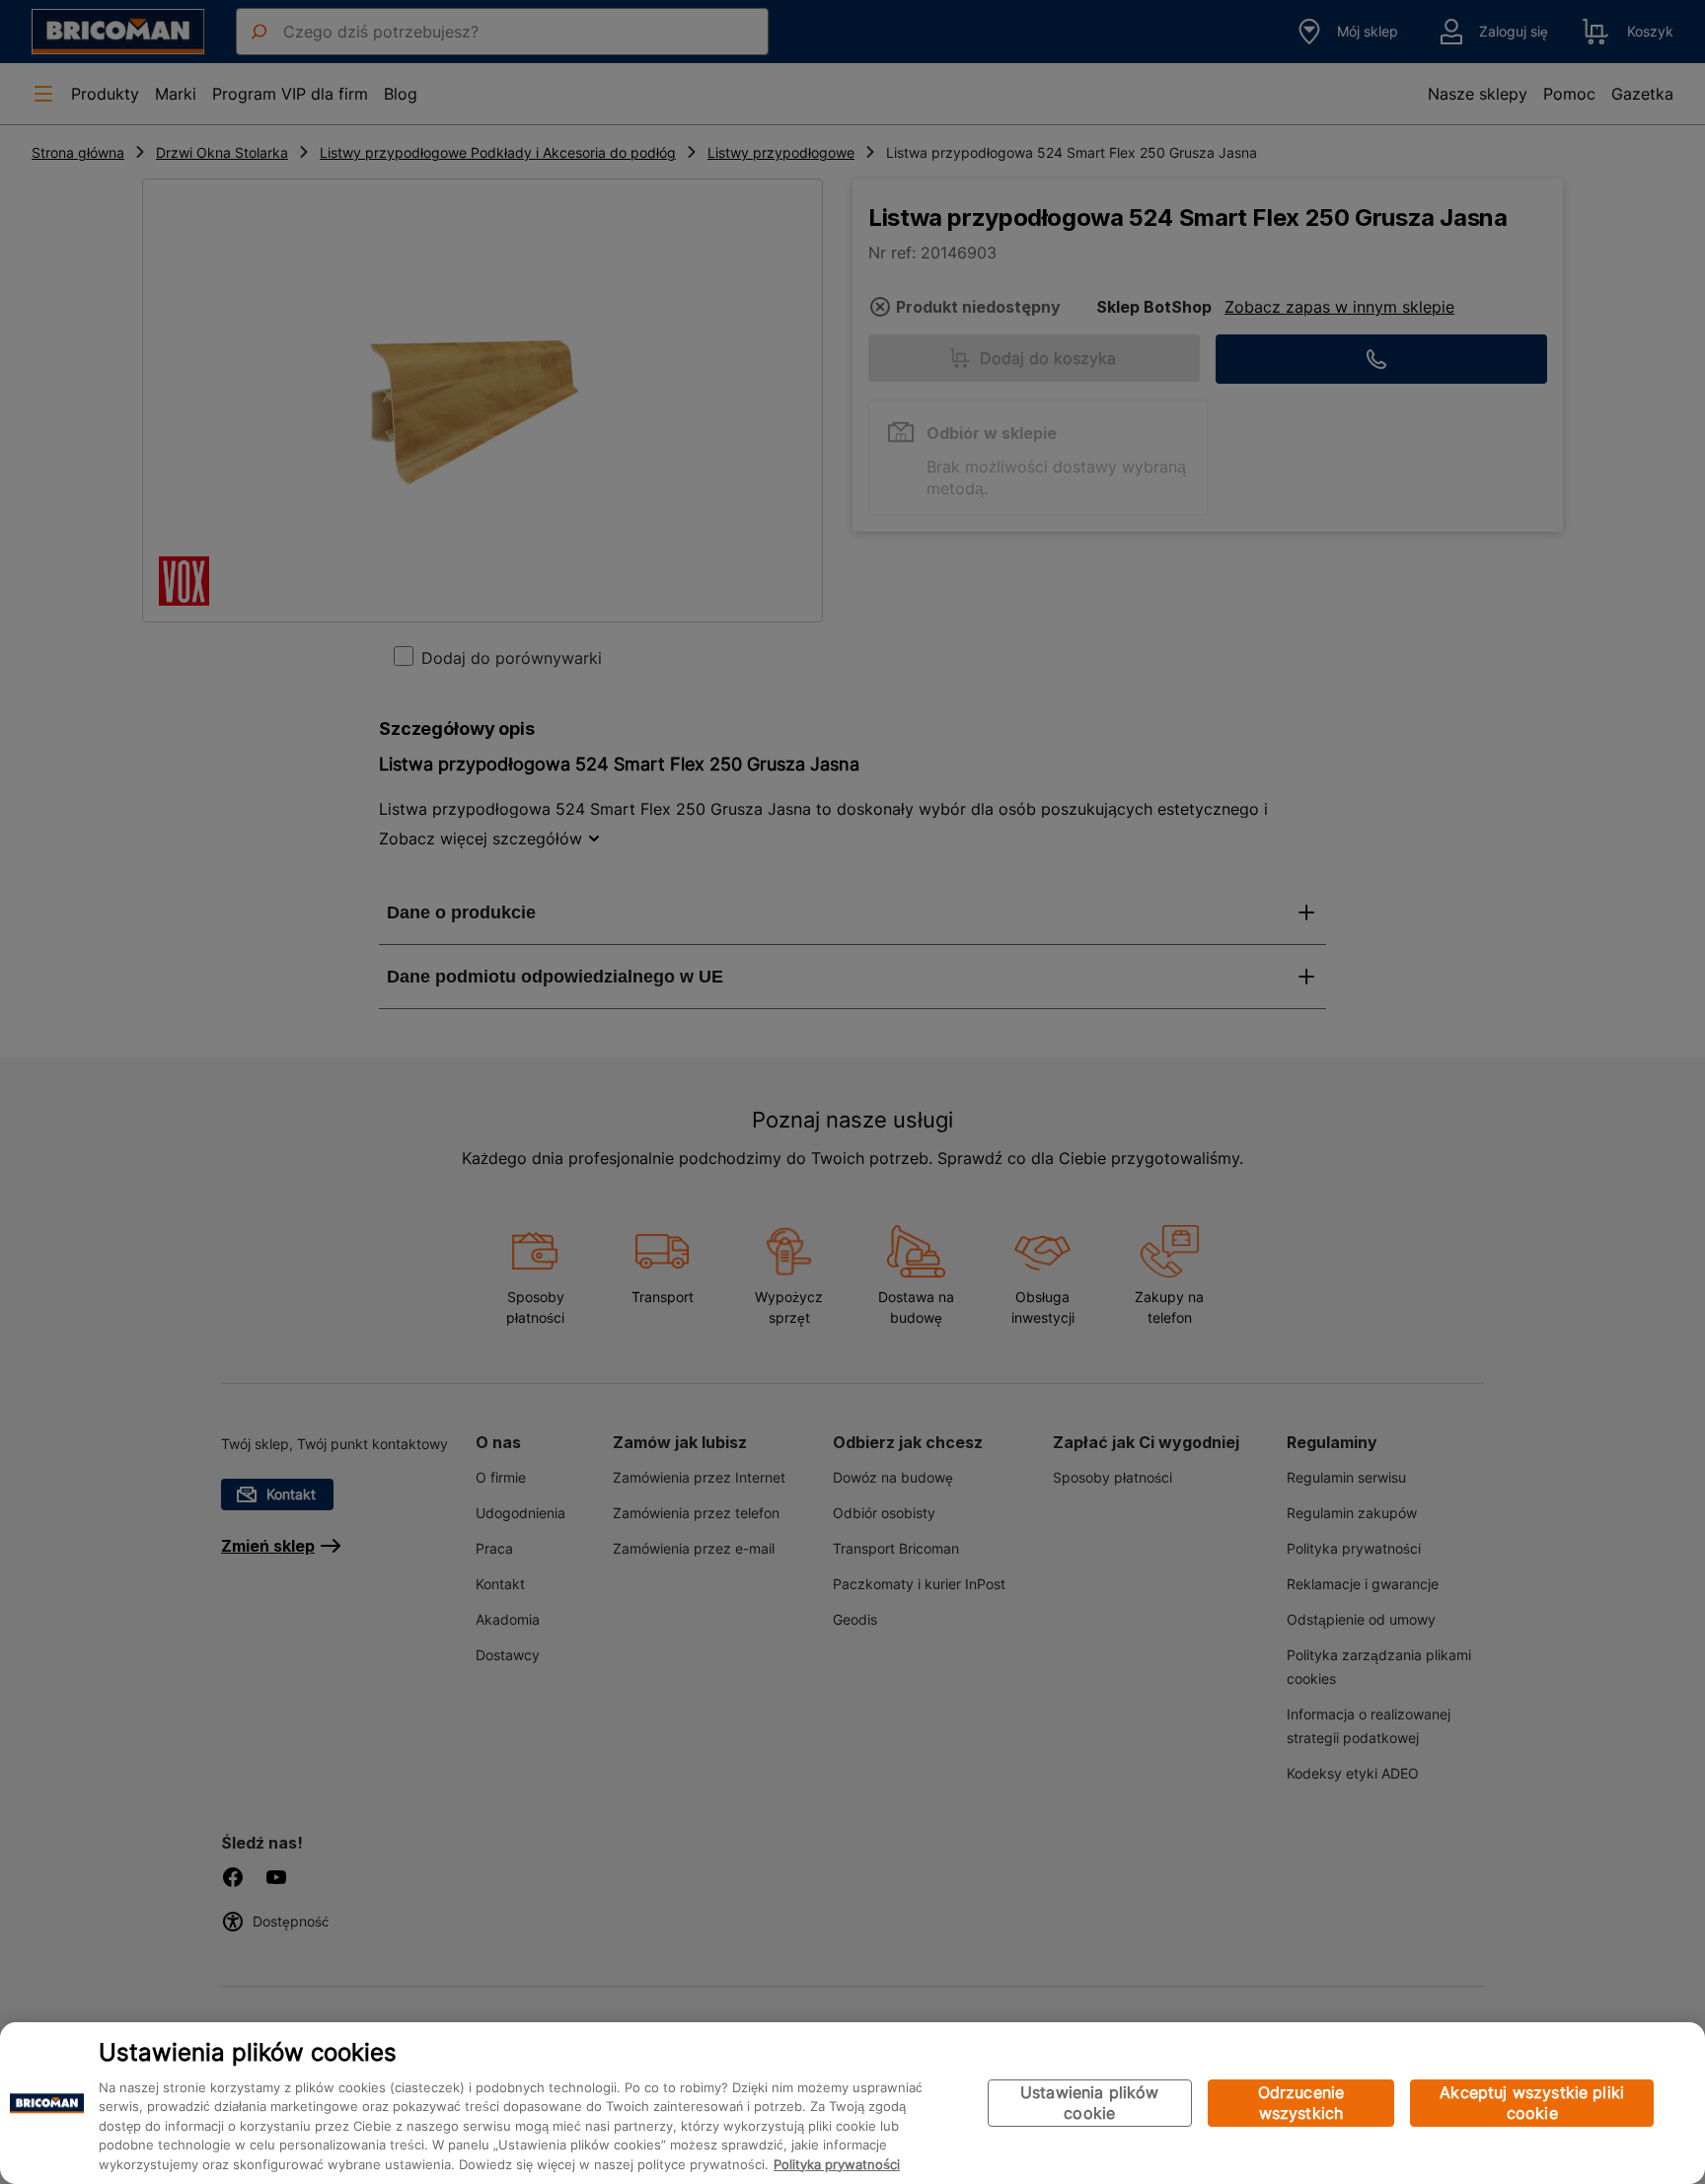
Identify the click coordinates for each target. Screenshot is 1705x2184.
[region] (852, 2103)
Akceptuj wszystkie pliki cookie (1532, 2103)
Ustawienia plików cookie (1090, 2103)
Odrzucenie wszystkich (1301, 2103)
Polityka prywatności (837, 2164)
